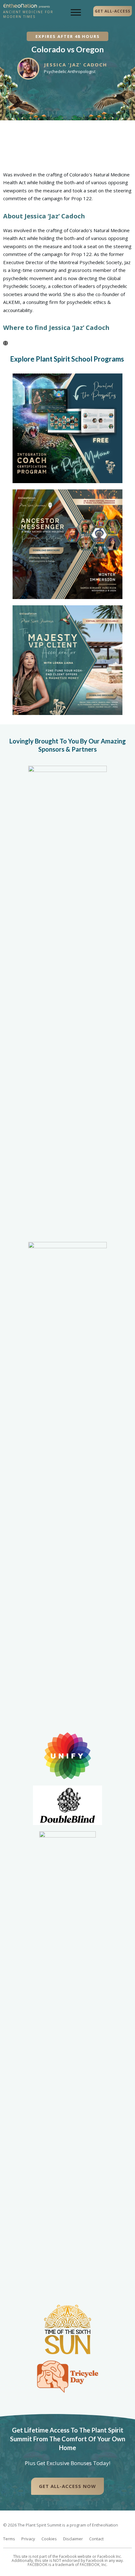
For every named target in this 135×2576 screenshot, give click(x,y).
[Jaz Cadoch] (5, 343)
